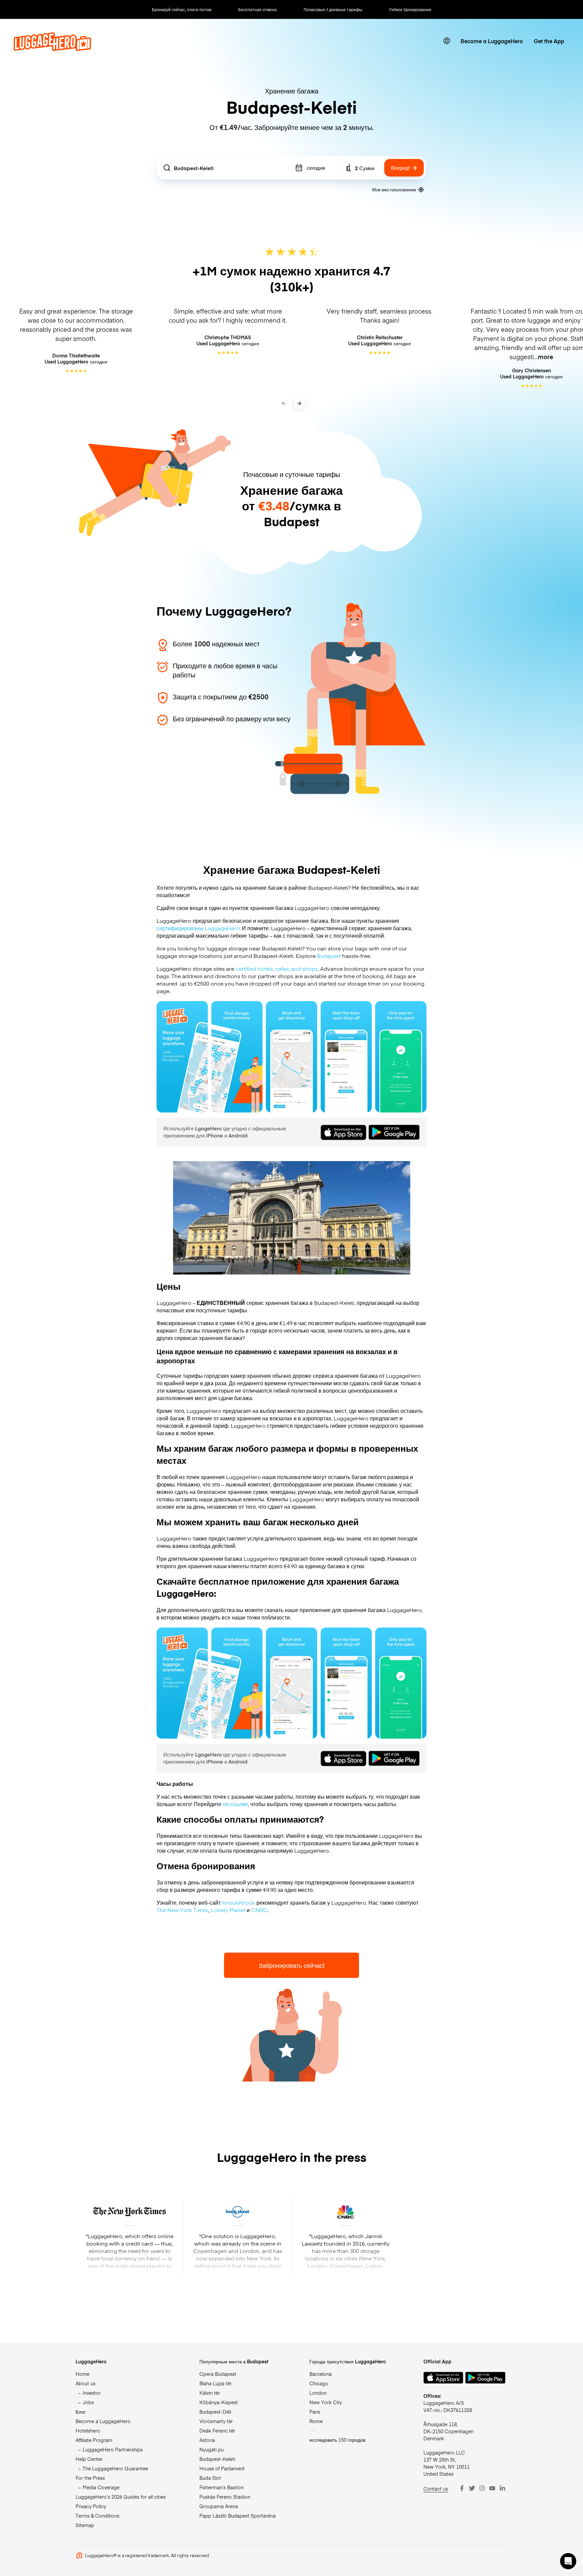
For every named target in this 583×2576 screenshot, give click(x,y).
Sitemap (85, 2525)
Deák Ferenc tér (217, 2431)
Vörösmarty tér (216, 2421)
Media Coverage (101, 2487)
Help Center (89, 2459)
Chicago (319, 2383)
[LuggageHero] (52, 49)
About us (86, 2383)
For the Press (90, 2478)
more (546, 357)
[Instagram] (482, 2488)
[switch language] (447, 41)
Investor (92, 2393)
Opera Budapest (218, 2374)
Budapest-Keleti (217, 2459)
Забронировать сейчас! (292, 1965)
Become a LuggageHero (492, 41)
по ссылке (235, 1804)
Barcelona (321, 2374)
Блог (81, 2412)
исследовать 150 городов (337, 2440)
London (318, 2393)
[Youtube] (492, 2488)
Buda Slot (210, 2478)
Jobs (88, 2402)
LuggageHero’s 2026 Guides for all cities (121, 2497)
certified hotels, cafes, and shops (277, 968)
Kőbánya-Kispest (219, 2402)
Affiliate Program (94, 2440)
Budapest (329, 956)
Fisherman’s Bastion (221, 2487)
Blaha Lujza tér (216, 2383)
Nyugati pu (212, 2449)
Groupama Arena (219, 2506)
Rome (316, 2421)
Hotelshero (88, 2431)
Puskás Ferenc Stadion (225, 2497)
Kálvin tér (210, 2393)
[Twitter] (472, 2488)
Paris (315, 2412)
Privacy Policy (91, 2506)
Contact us (436, 2489)
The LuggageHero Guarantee (115, 2468)
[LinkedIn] (502, 2488)
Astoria (207, 2440)
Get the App (549, 41)
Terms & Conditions (98, 2516)
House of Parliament (222, 2468)
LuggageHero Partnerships (113, 2449)
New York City (326, 2402)
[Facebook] (462, 2488)
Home (82, 2374)
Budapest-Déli (215, 2412)
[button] (568, 2561)
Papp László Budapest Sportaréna (238, 2516)
